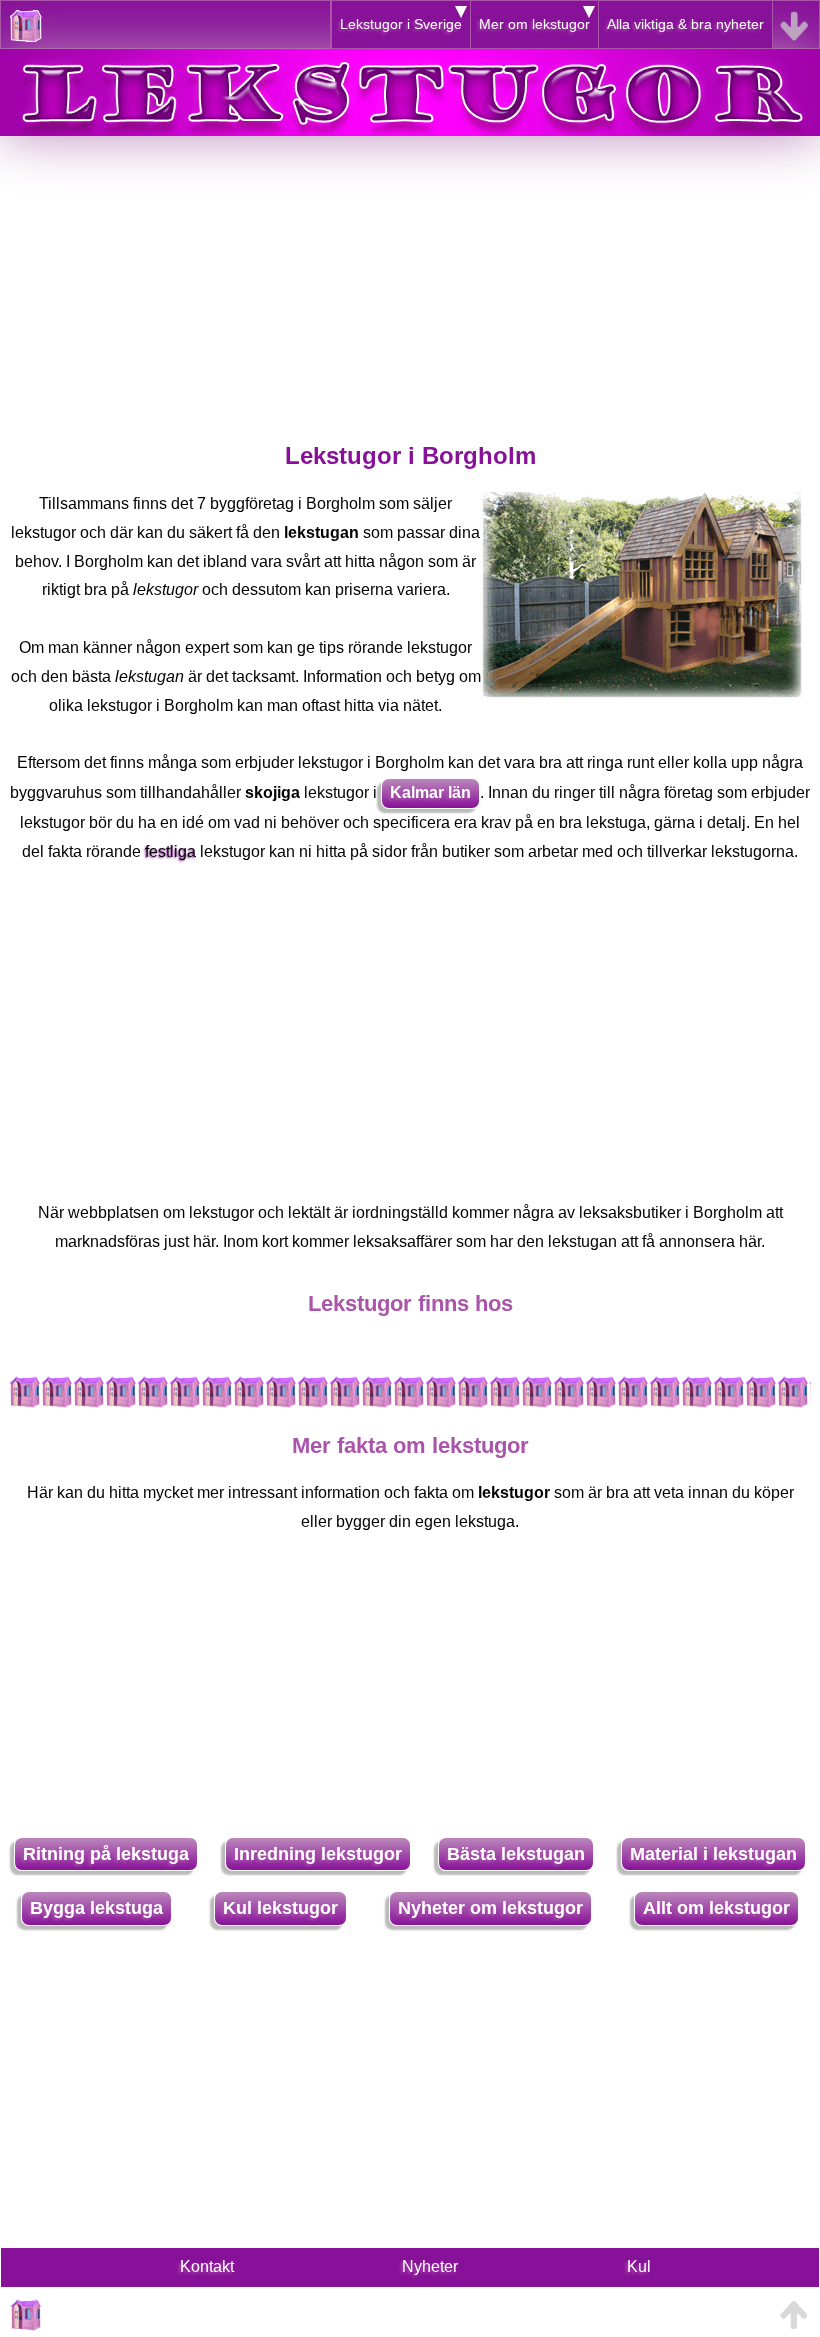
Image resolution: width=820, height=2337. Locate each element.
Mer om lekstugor (534, 24)
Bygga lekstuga (96, 1908)
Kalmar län (430, 792)
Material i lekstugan (713, 1854)
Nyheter (430, 2266)
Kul (639, 2266)
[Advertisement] (410, 276)
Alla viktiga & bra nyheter (685, 24)
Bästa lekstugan (516, 1854)
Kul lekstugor (280, 1908)
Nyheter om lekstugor (490, 1908)
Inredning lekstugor (318, 1854)
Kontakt (207, 2266)
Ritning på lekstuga (106, 1854)
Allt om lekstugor (716, 1908)
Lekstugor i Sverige (401, 24)
